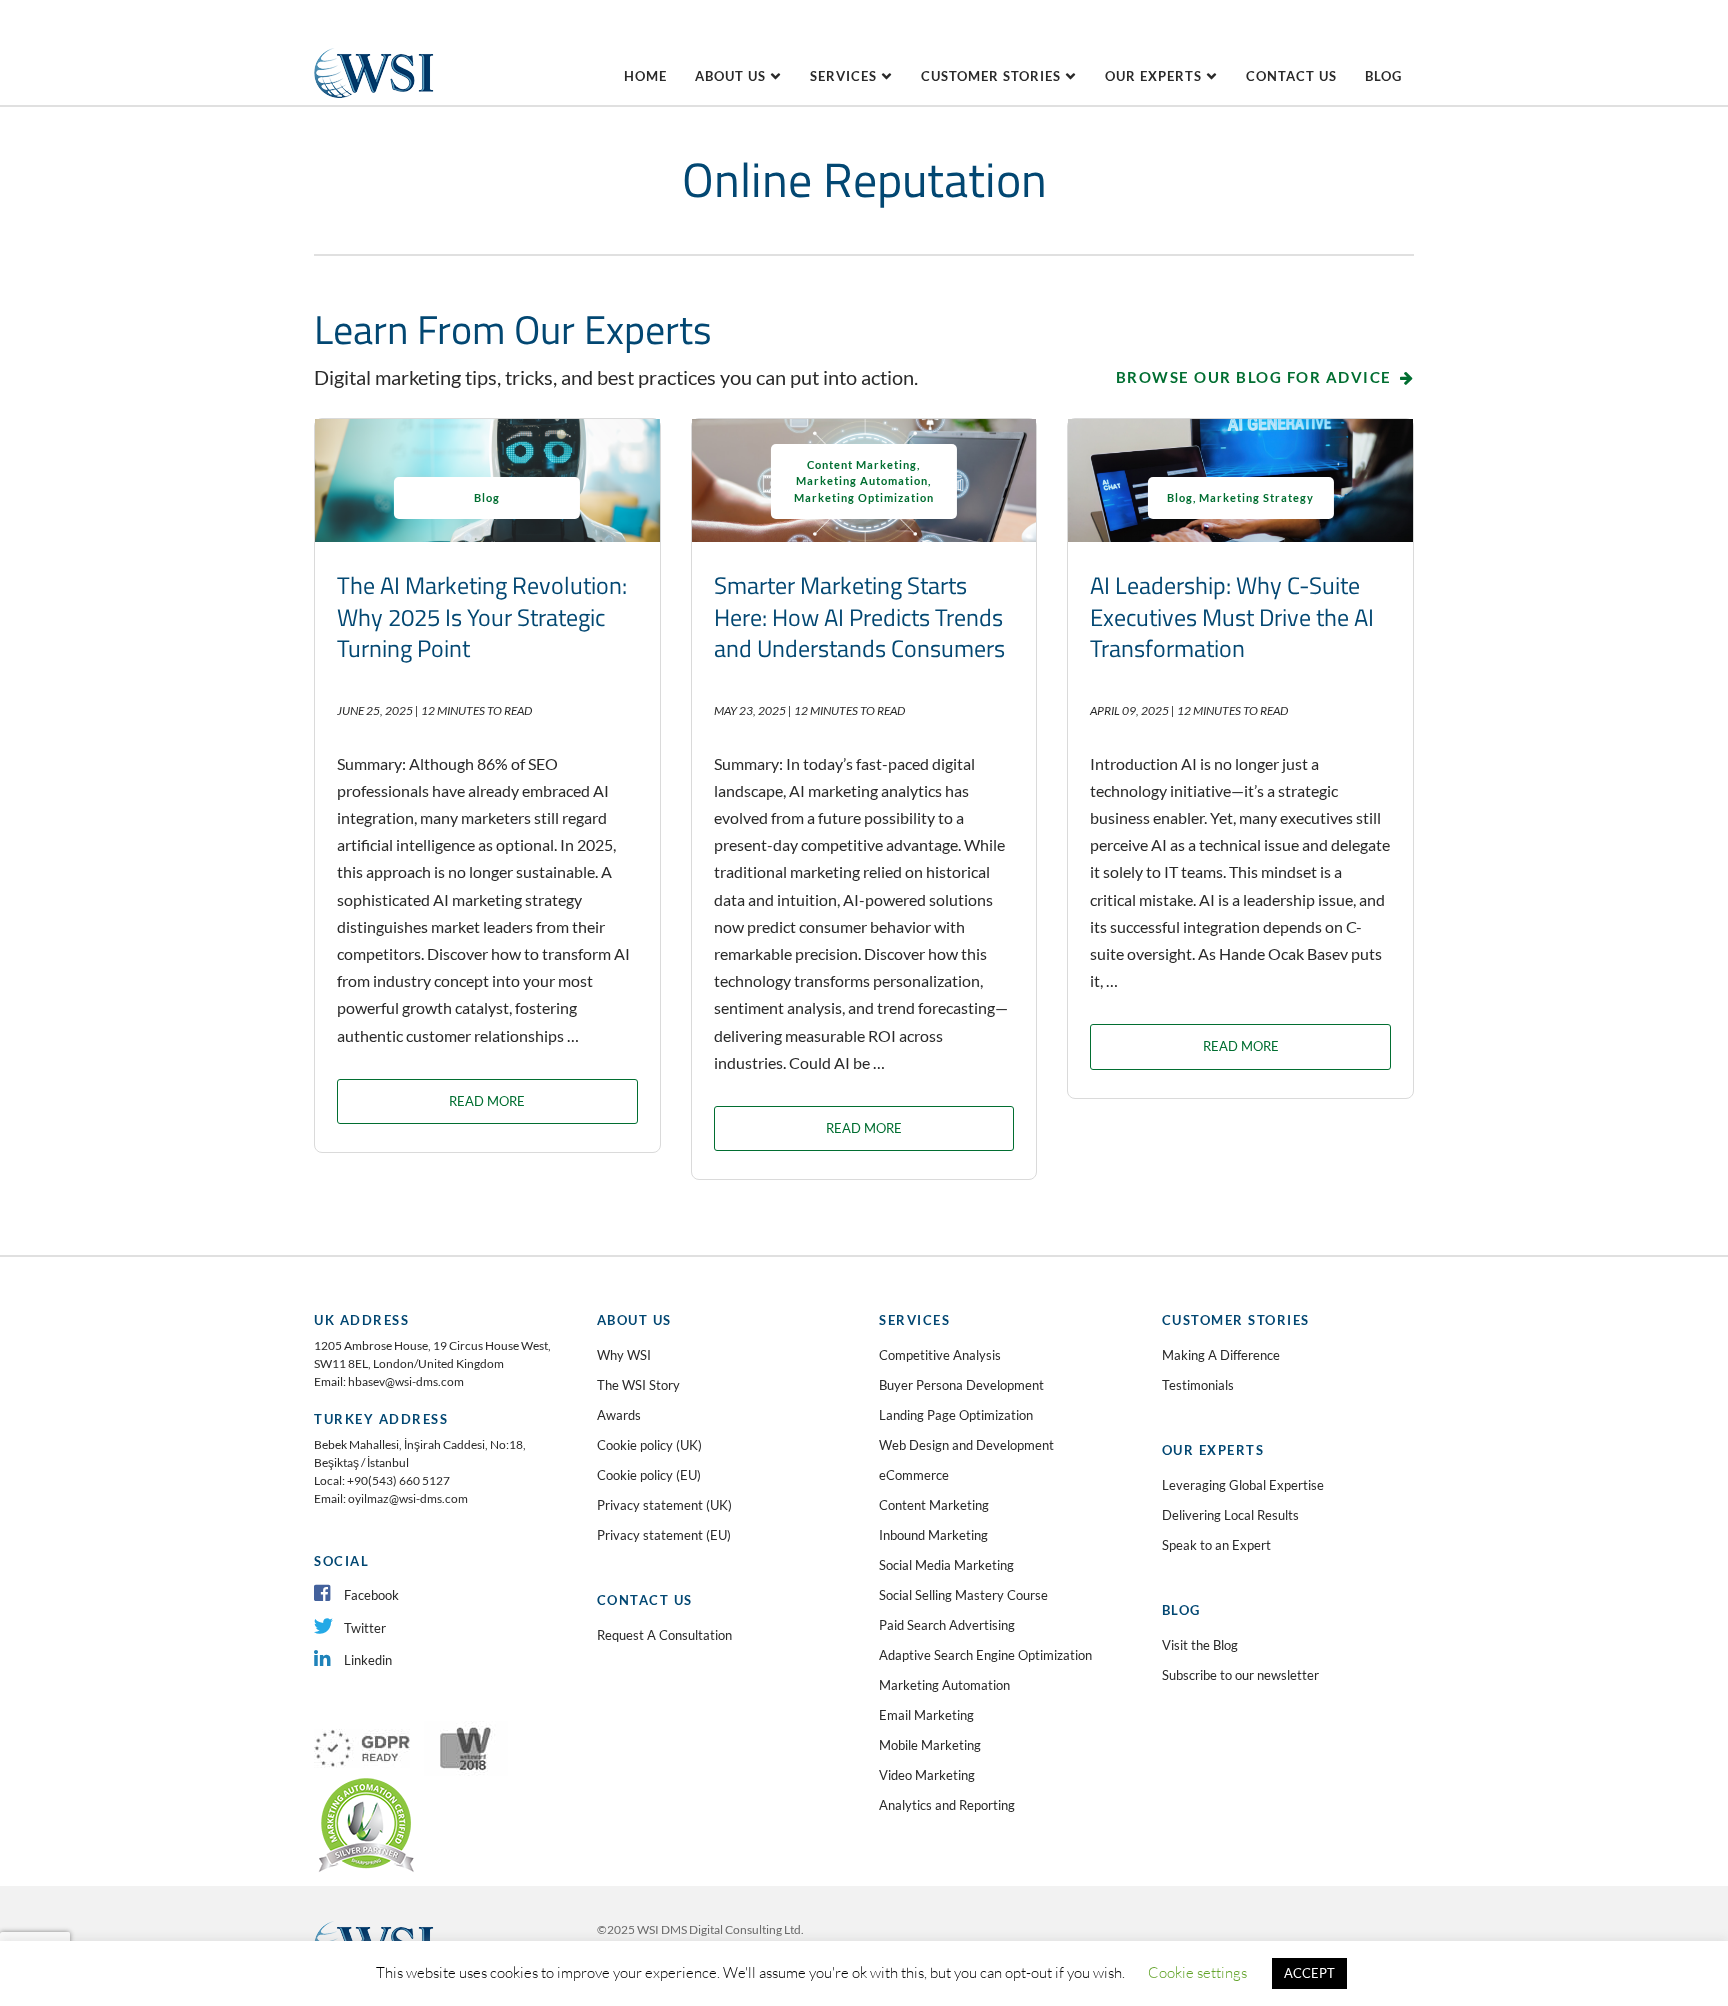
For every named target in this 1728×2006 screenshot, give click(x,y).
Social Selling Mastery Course (963, 1595)
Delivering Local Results (1230, 1515)
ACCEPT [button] (1309, 1973)
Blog (487, 497)
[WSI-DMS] (374, 46)
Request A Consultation (664, 1635)
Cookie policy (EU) (649, 1475)
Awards (619, 1415)
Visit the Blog (1200, 1645)
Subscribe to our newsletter (1240, 1675)
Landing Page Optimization (956, 1415)
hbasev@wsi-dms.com (406, 1381)
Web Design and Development (966, 1445)
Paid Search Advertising (947, 1625)
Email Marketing (926, 1715)
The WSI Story (638, 1385)
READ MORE (487, 1101)
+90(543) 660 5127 (398, 1480)
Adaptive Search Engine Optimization (985, 1655)
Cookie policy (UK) (649, 1445)
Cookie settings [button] (1197, 1972)
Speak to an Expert (1216, 1545)
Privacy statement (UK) (664, 1505)
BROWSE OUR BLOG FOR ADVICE (1254, 377)
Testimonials (1198, 1385)
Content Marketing (862, 464)
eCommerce (914, 1475)
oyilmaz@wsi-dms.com (408, 1498)
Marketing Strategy (1256, 497)
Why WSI (624, 1355)
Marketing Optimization (864, 497)
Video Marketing (927, 1775)
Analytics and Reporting (947, 1805)
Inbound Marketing (933, 1535)
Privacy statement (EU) (664, 1535)
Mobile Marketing (930, 1745)
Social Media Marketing (946, 1565)
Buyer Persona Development (961, 1385)
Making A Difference (1221, 1355)
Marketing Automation (862, 480)
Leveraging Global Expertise (1243, 1485)
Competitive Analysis (940, 1355)
